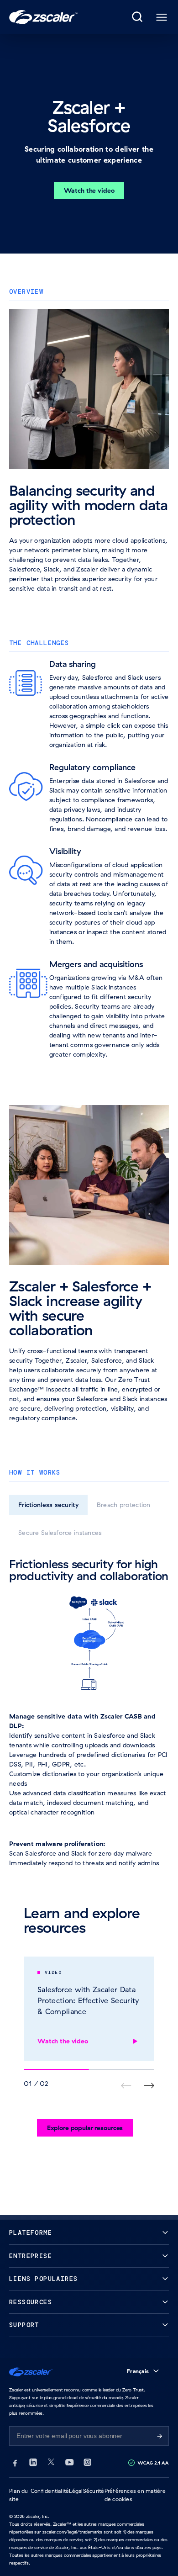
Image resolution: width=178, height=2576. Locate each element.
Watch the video (89, 190)
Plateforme (31, 2233)
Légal (76, 2491)
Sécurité (94, 2491)
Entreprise (31, 2256)
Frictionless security (48, 1505)
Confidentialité (50, 2491)
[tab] (138, 17)
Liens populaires (43, 2279)
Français (138, 2371)
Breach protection (124, 1505)
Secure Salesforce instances (60, 1533)
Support (24, 2325)
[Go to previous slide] (149, 2086)
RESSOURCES (31, 2302)
